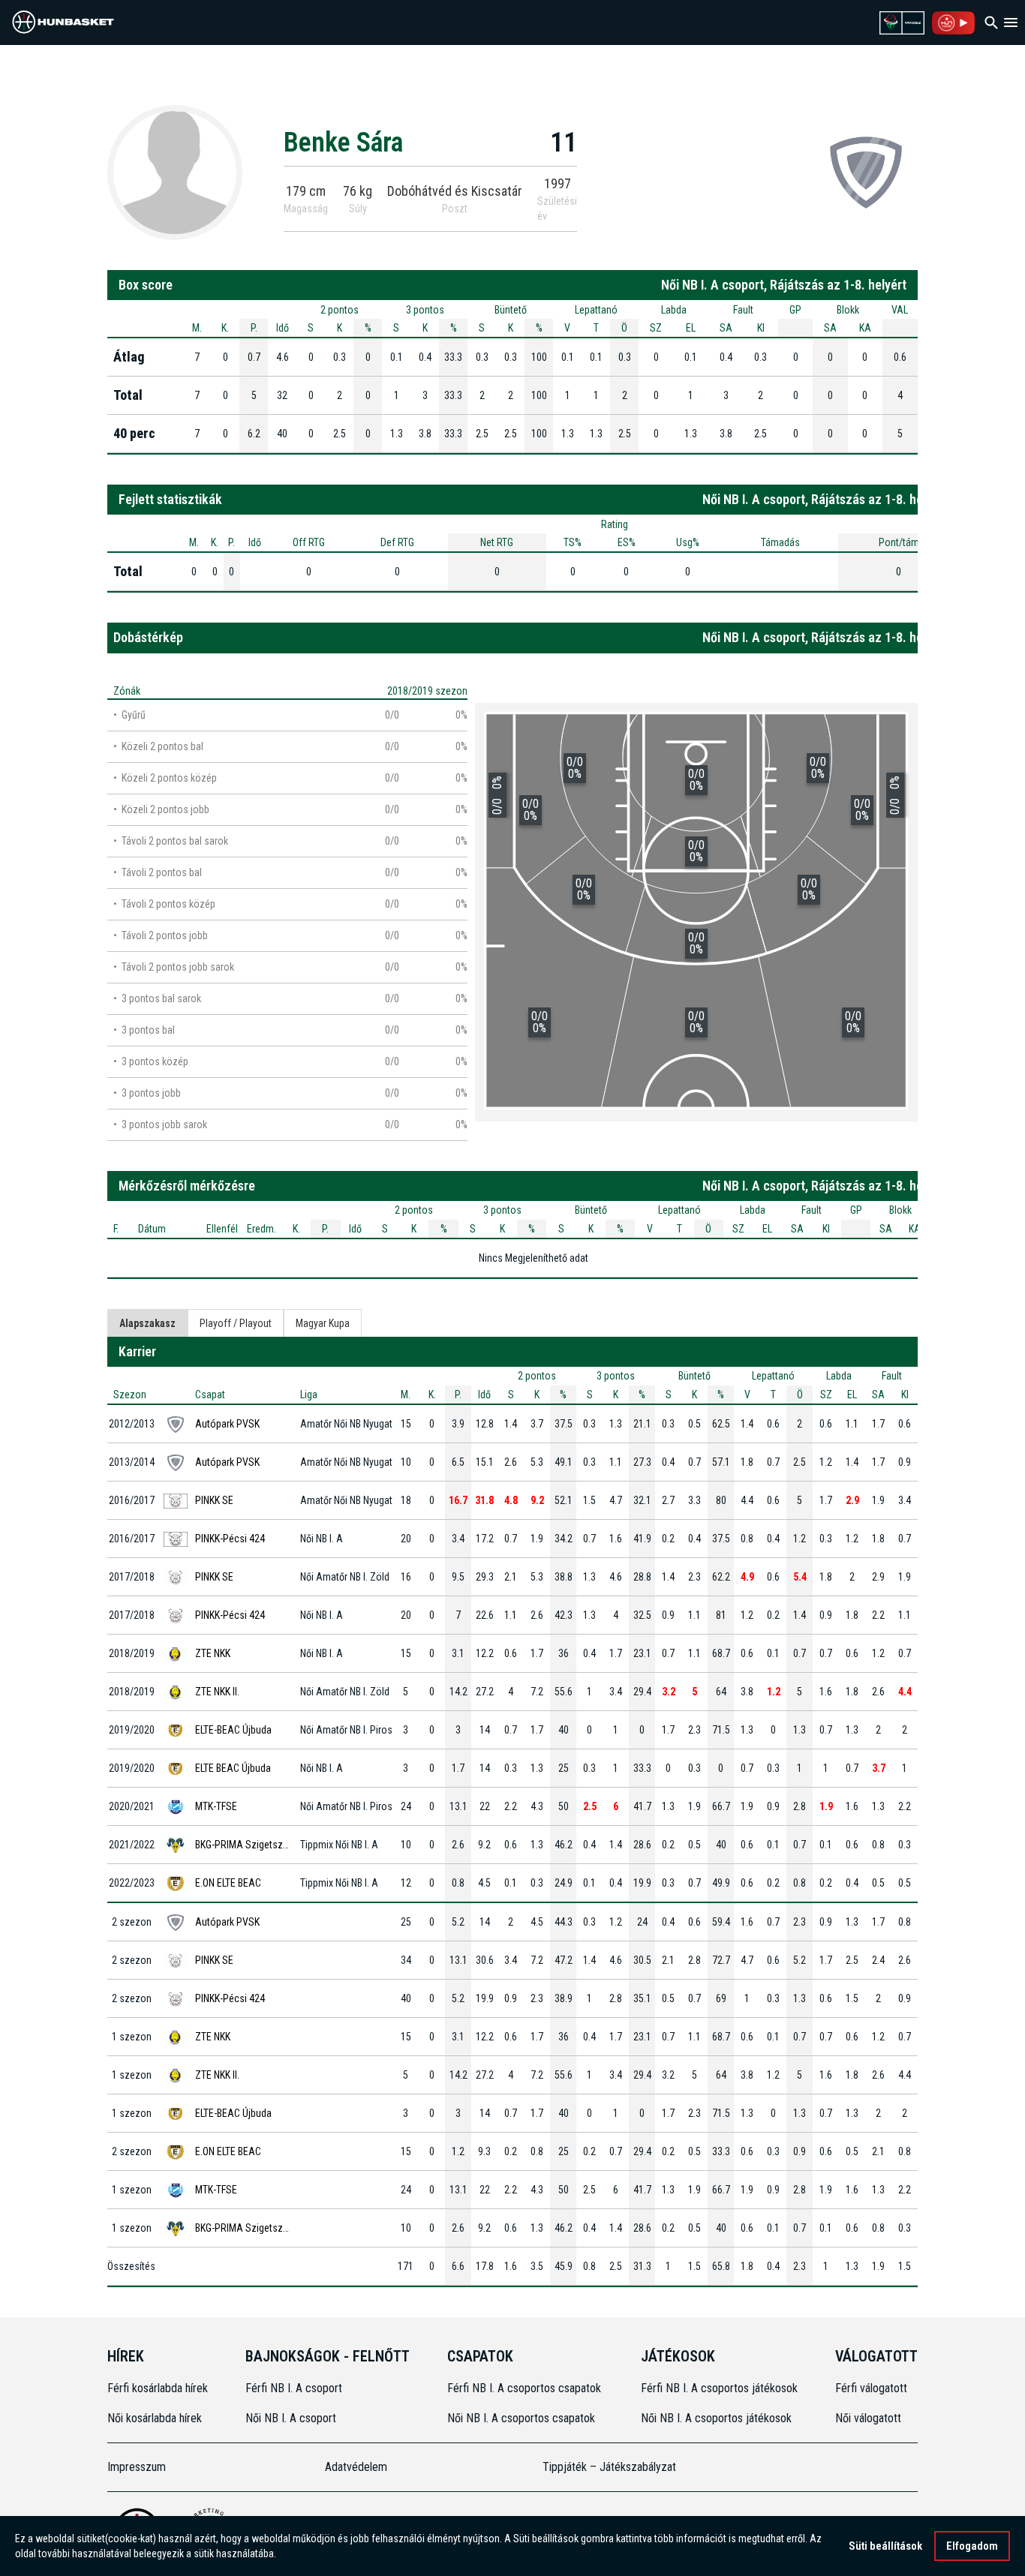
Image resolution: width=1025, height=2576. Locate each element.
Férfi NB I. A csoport (294, 2388)
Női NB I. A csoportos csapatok (523, 2418)
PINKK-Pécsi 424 (230, 1539)
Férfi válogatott (871, 2388)
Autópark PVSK (227, 1424)
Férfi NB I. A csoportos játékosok (719, 2388)
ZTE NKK (213, 1653)
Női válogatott (868, 2418)
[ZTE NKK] (866, 172)
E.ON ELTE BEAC (228, 1883)
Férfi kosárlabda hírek (158, 2388)
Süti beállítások (885, 2546)
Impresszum (137, 2467)
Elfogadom (972, 2546)
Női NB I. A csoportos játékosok (716, 2418)
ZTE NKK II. (217, 1692)
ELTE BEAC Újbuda (233, 1768)
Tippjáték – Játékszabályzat (609, 2467)
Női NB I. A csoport (291, 2418)
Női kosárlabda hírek (155, 2418)
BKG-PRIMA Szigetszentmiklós (260, 1845)
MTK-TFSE (216, 1806)
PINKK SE (214, 1500)
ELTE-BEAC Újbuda (233, 1730)
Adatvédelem (356, 2467)
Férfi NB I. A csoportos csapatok (526, 2388)
